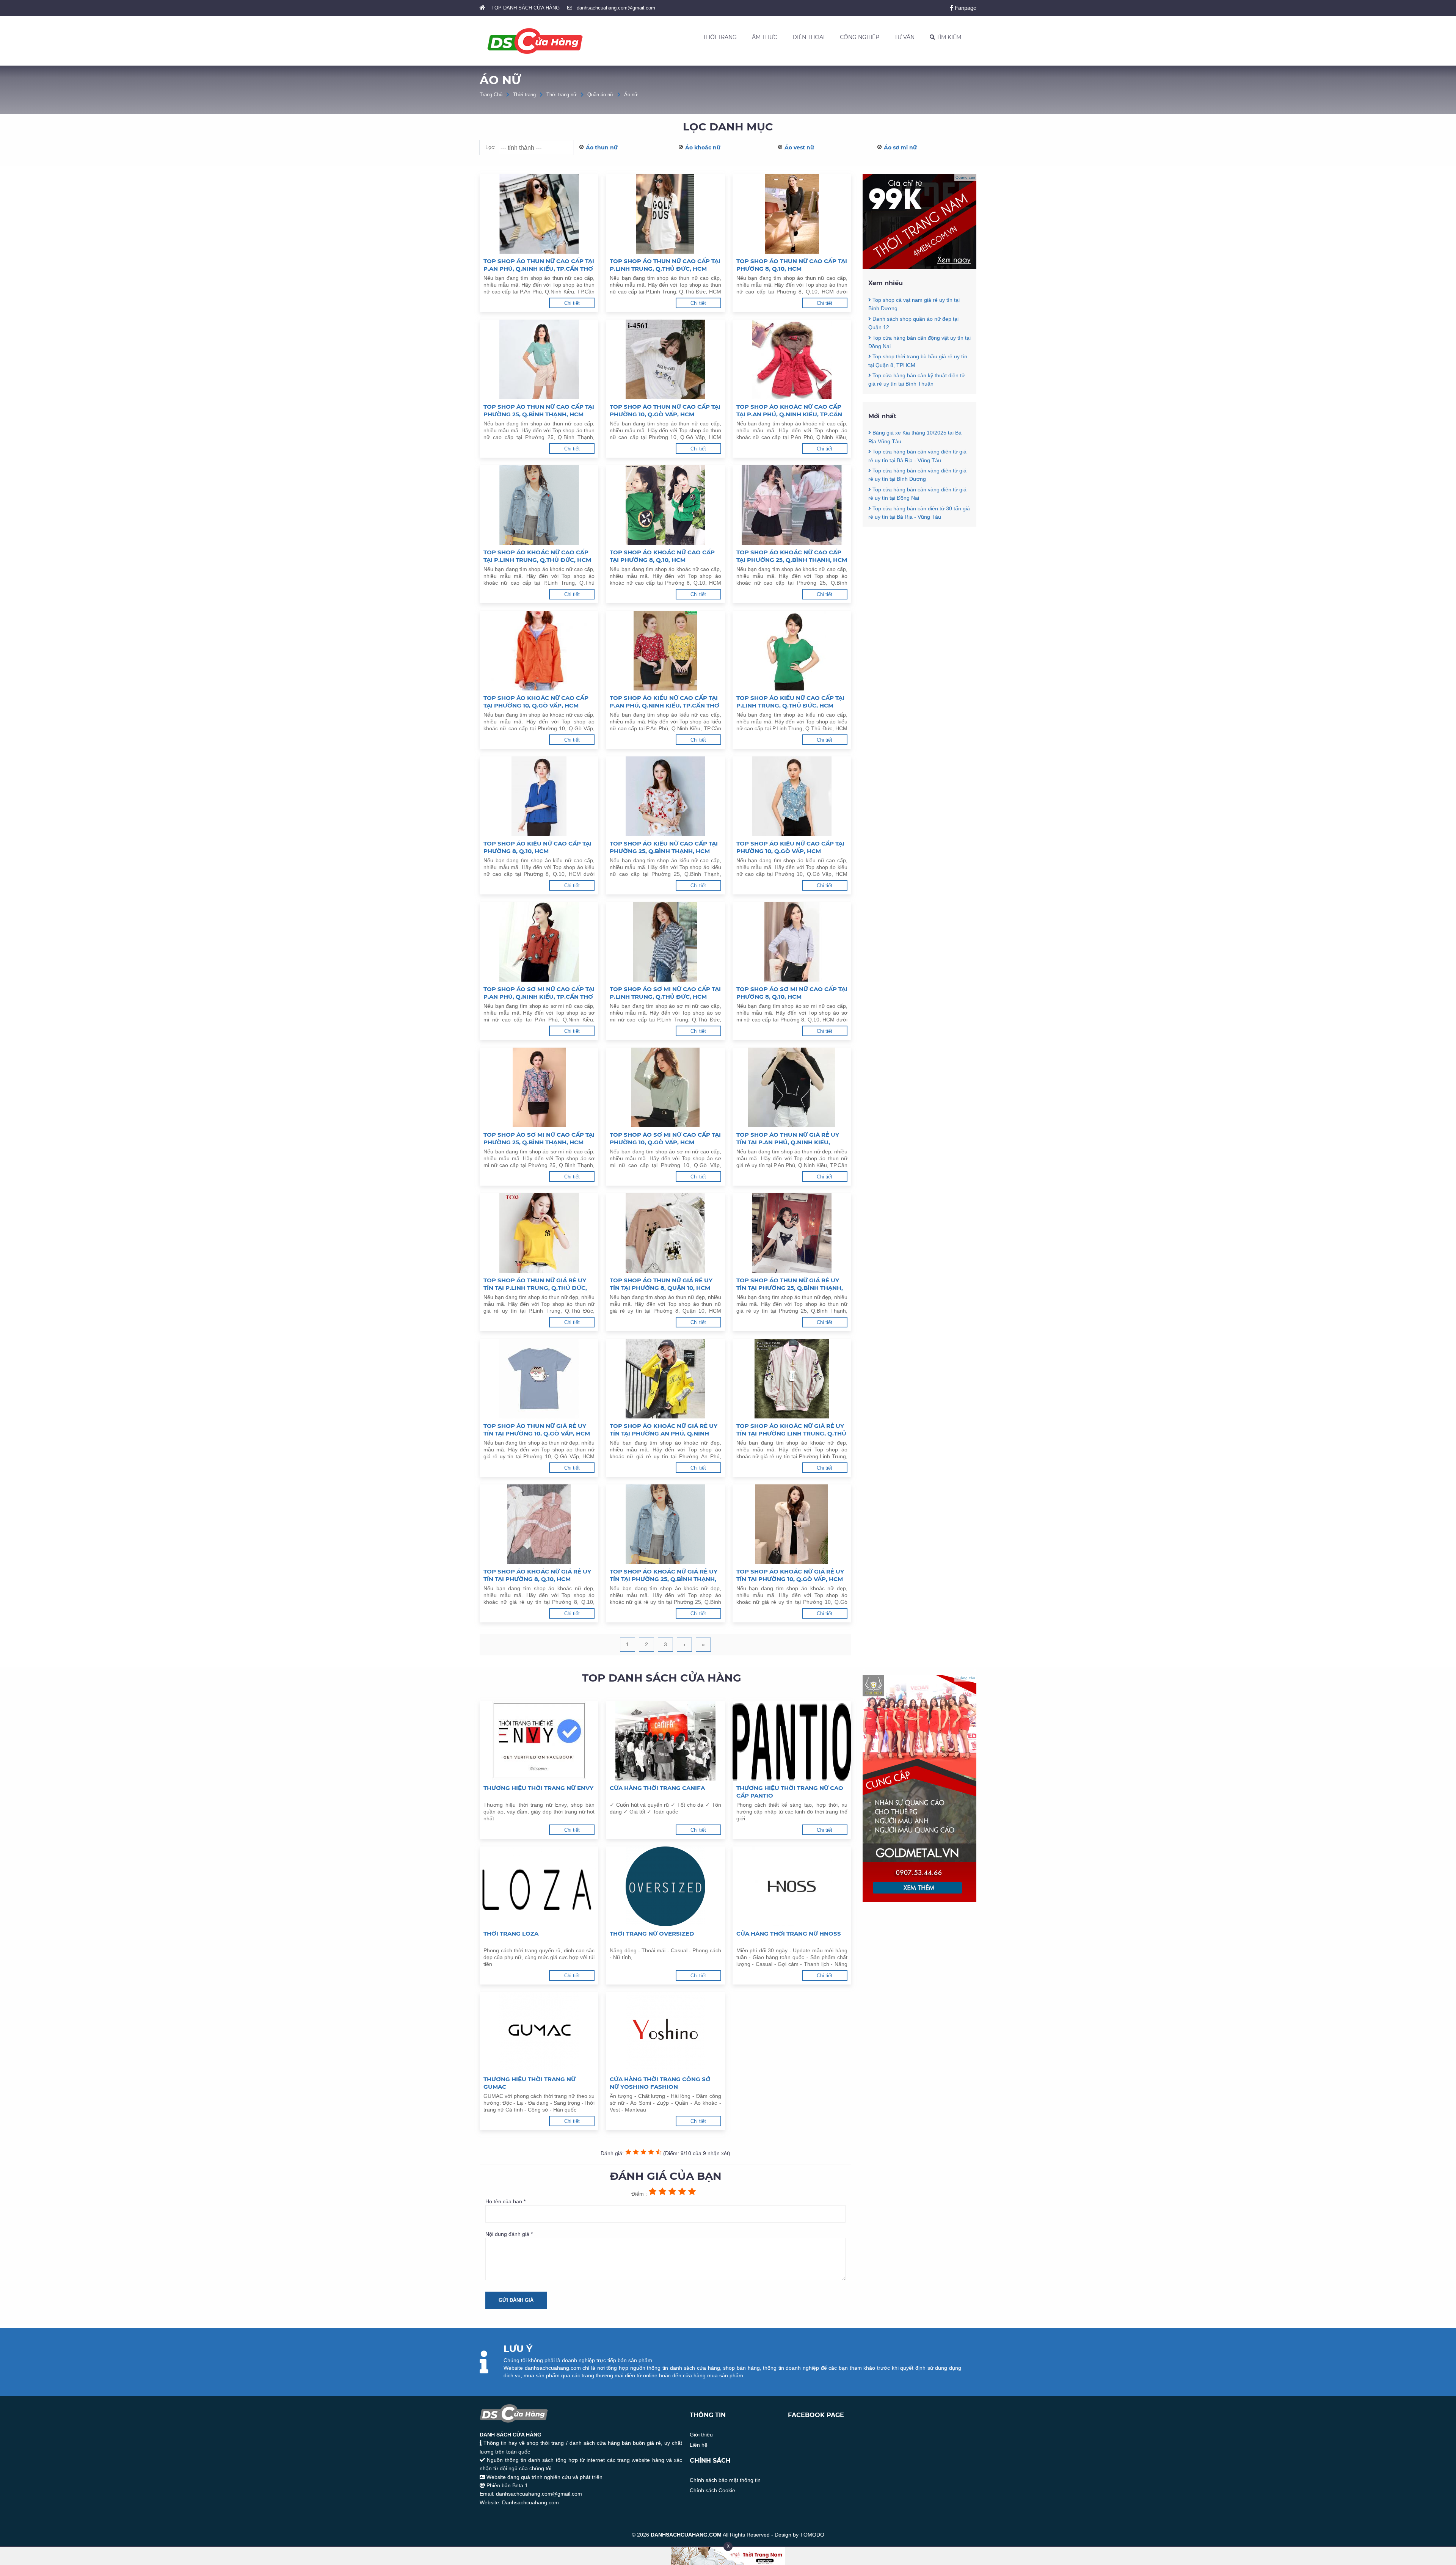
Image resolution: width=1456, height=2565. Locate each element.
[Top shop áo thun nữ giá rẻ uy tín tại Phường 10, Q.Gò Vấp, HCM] (539, 1379)
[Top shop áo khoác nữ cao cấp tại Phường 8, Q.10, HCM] (665, 505)
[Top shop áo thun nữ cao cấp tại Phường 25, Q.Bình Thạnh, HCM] (539, 359)
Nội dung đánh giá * (509, 2234)
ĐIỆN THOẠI (809, 37)
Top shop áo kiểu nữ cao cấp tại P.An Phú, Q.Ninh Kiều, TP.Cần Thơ (664, 702)
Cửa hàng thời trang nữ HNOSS (789, 1934)
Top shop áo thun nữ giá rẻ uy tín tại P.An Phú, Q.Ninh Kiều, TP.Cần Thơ (788, 1139)
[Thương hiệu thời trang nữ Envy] (539, 1741)
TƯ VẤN (905, 37)
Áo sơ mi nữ (900, 147)
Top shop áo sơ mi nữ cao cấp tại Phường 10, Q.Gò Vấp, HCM (665, 1138)
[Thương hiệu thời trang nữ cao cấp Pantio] (792, 1741)
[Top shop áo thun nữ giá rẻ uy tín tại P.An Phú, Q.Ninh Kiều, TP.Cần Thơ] (792, 1087)
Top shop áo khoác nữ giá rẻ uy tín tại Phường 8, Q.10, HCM (537, 1575)
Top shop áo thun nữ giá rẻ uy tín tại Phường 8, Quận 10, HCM (661, 1284)
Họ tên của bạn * (505, 2201)
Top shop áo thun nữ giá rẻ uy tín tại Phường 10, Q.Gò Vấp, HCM (537, 1430)
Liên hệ (699, 2445)
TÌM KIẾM (948, 37)
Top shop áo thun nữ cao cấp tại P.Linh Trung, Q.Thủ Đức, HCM (665, 265)
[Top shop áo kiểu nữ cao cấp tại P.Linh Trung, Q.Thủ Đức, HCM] (792, 651)
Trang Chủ (491, 95)
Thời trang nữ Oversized (652, 1934)
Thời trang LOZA (511, 1934)
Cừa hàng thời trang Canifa (657, 1788)
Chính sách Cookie (712, 2490)
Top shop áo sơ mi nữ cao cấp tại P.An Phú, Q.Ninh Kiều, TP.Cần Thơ (539, 993)
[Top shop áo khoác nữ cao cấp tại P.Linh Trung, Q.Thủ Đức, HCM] (539, 505)
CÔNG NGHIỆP (860, 37)
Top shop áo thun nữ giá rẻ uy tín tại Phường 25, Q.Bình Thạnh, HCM (790, 1284)
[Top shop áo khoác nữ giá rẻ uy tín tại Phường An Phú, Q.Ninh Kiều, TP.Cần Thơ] (665, 1379)
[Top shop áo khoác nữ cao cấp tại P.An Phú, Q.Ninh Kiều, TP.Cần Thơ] (792, 359)
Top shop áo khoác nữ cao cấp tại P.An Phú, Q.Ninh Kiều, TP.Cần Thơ (789, 411)
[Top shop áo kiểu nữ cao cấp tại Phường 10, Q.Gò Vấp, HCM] (792, 796)
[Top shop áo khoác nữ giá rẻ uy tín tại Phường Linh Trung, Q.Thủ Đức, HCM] (792, 1379)
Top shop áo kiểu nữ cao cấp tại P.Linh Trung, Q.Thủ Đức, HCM (790, 702)
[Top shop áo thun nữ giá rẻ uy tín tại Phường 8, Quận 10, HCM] (665, 1233)
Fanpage (965, 8)
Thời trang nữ (562, 95)
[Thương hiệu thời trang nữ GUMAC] (539, 2032)
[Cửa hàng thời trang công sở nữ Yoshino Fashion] (665, 2032)
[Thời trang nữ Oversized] (665, 1886)
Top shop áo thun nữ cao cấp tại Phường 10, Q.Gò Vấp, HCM (665, 410)
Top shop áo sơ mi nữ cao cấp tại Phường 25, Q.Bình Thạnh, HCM (539, 1138)
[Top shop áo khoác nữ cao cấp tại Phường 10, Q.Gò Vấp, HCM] (539, 651)
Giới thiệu (701, 2435)
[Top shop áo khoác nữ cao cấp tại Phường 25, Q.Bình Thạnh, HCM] (792, 505)
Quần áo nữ (600, 95)
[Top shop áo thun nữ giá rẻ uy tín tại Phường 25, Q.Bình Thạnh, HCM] (792, 1233)
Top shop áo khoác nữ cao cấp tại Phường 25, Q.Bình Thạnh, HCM (792, 556)
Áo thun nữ (602, 147)
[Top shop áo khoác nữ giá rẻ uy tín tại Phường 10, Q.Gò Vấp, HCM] (792, 1524)
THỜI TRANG (720, 37)
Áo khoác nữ (703, 147)
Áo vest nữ (799, 147)
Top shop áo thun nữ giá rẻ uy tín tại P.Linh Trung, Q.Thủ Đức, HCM (535, 1284)
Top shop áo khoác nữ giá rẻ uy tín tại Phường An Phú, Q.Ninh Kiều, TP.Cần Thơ (664, 1430)
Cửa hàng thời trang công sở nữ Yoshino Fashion (660, 2083)
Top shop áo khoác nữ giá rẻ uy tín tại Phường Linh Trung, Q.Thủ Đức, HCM (791, 1430)
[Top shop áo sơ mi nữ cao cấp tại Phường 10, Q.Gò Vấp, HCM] (665, 1087)
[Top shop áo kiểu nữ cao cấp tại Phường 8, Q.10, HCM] (539, 796)
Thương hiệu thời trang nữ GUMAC (530, 2083)
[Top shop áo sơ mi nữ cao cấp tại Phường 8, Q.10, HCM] (792, 942)
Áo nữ (631, 95)
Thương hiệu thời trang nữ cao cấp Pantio (790, 1792)
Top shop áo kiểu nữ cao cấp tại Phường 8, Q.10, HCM (537, 847)
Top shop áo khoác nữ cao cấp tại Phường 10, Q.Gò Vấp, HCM (536, 702)
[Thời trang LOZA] (539, 1886)
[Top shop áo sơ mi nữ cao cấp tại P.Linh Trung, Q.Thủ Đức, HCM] (665, 942)
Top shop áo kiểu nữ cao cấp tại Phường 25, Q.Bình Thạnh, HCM (664, 847)
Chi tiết (572, 303)
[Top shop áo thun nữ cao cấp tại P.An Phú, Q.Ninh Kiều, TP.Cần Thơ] (539, 214)
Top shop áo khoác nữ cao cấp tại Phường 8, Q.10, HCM (662, 556)
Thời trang (524, 95)
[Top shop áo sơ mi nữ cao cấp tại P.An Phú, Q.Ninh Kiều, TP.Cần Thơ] (539, 942)
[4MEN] (919, 267)
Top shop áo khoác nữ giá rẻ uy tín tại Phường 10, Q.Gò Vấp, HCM (790, 1575)
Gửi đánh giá (516, 2300)
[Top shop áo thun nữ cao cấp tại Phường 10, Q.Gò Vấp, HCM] (665, 359)
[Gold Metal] (919, 1900)
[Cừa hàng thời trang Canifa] (665, 1741)
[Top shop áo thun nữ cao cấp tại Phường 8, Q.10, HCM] (792, 214)
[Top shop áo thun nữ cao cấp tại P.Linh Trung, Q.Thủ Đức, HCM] (665, 214)
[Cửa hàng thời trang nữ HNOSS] (792, 1886)
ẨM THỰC (765, 37)
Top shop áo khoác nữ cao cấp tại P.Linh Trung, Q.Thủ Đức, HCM (537, 556)
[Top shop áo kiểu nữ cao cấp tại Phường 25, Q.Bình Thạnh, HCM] (665, 796)
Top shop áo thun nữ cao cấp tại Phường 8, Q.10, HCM (792, 265)
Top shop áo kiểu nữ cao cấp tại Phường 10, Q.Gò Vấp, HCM (790, 847)
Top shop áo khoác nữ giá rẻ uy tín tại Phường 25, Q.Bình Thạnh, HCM (664, 1575)
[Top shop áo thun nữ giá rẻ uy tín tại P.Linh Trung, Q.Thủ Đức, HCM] (539, 1233)
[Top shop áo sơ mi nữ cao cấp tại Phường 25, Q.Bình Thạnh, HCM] (539, 1087)
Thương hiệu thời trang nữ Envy (538, 1788)
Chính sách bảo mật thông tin (725, 2480)
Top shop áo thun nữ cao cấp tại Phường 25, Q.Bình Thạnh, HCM (539, 410)
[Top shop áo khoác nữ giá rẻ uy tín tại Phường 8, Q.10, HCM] (539, 1524)
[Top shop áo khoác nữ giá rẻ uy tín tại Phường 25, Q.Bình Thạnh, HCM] (665, 1524)
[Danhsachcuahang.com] (535, 41)
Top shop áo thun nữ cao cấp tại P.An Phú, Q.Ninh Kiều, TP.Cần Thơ (539, 265)
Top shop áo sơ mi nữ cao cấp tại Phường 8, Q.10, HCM (792, 993)
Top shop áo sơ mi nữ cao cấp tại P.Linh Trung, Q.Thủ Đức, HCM (665, 993)
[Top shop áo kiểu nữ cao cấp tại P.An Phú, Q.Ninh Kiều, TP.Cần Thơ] (665, 651)
